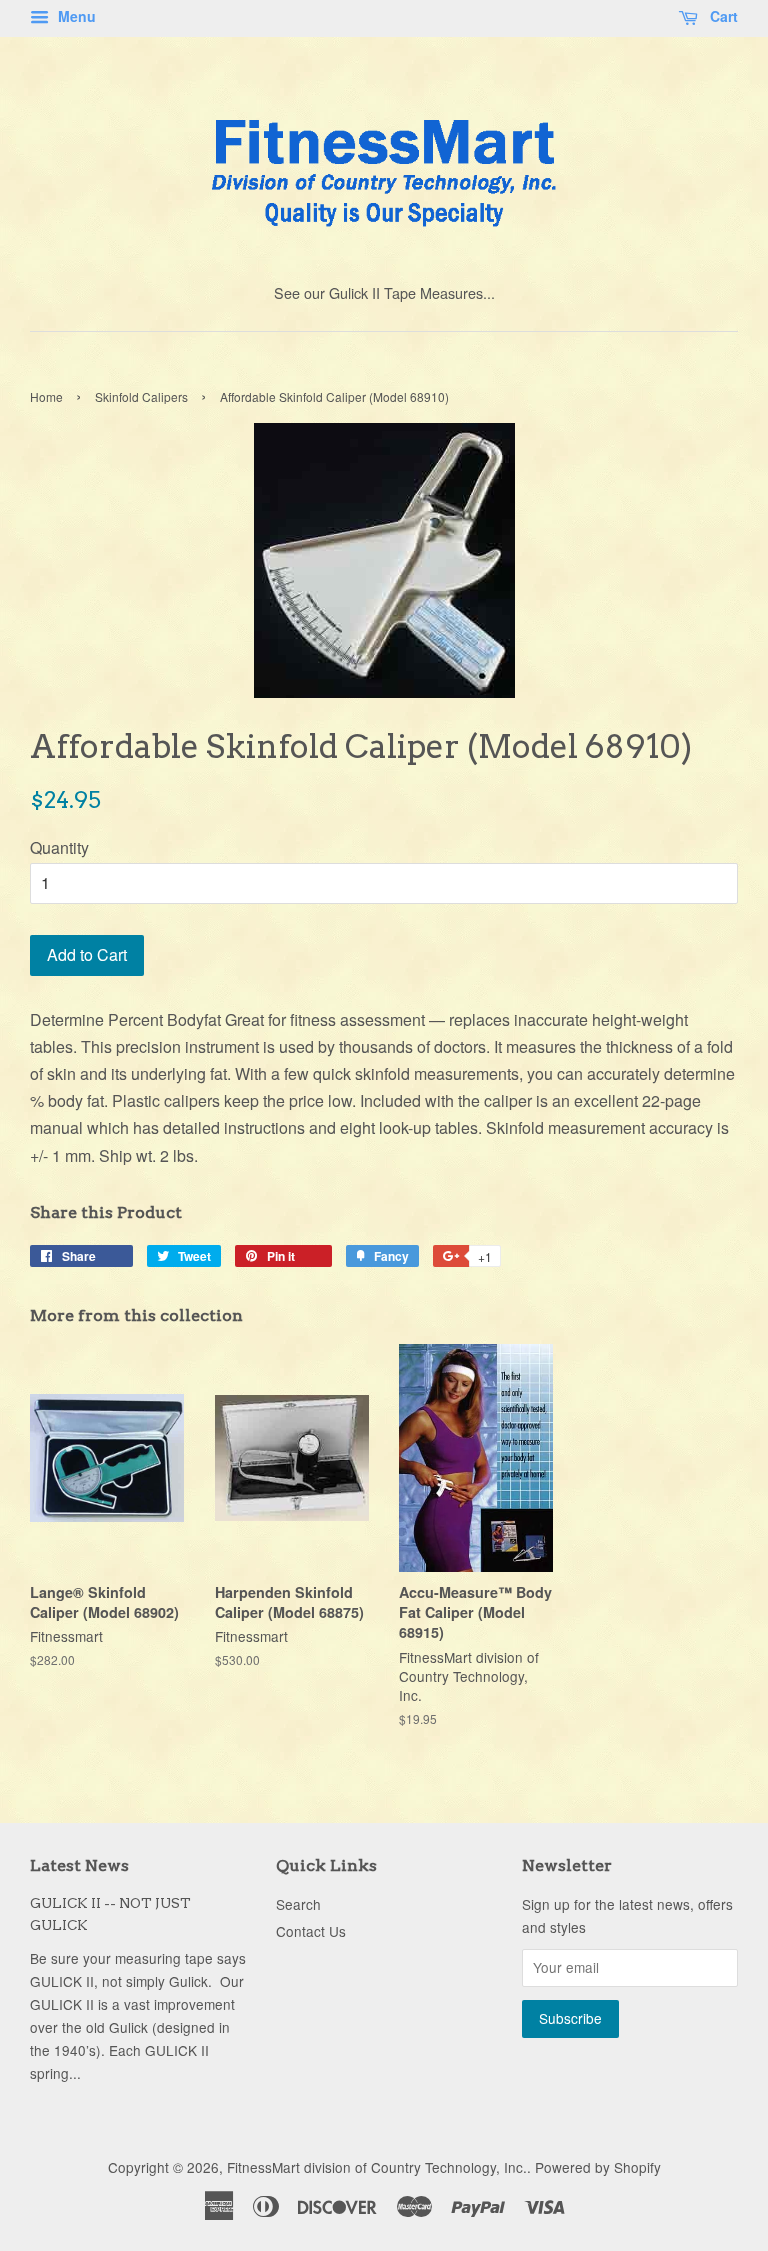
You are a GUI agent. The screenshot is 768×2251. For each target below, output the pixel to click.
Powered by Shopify (598, 2167)
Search (298, 1904)
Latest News (79, 1865)
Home (46, 396)
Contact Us (311, 1931)
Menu (75, 16)
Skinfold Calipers (141, 396)
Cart (722, 16)
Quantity (59, 847)
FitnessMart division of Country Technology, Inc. (377, 2167)
